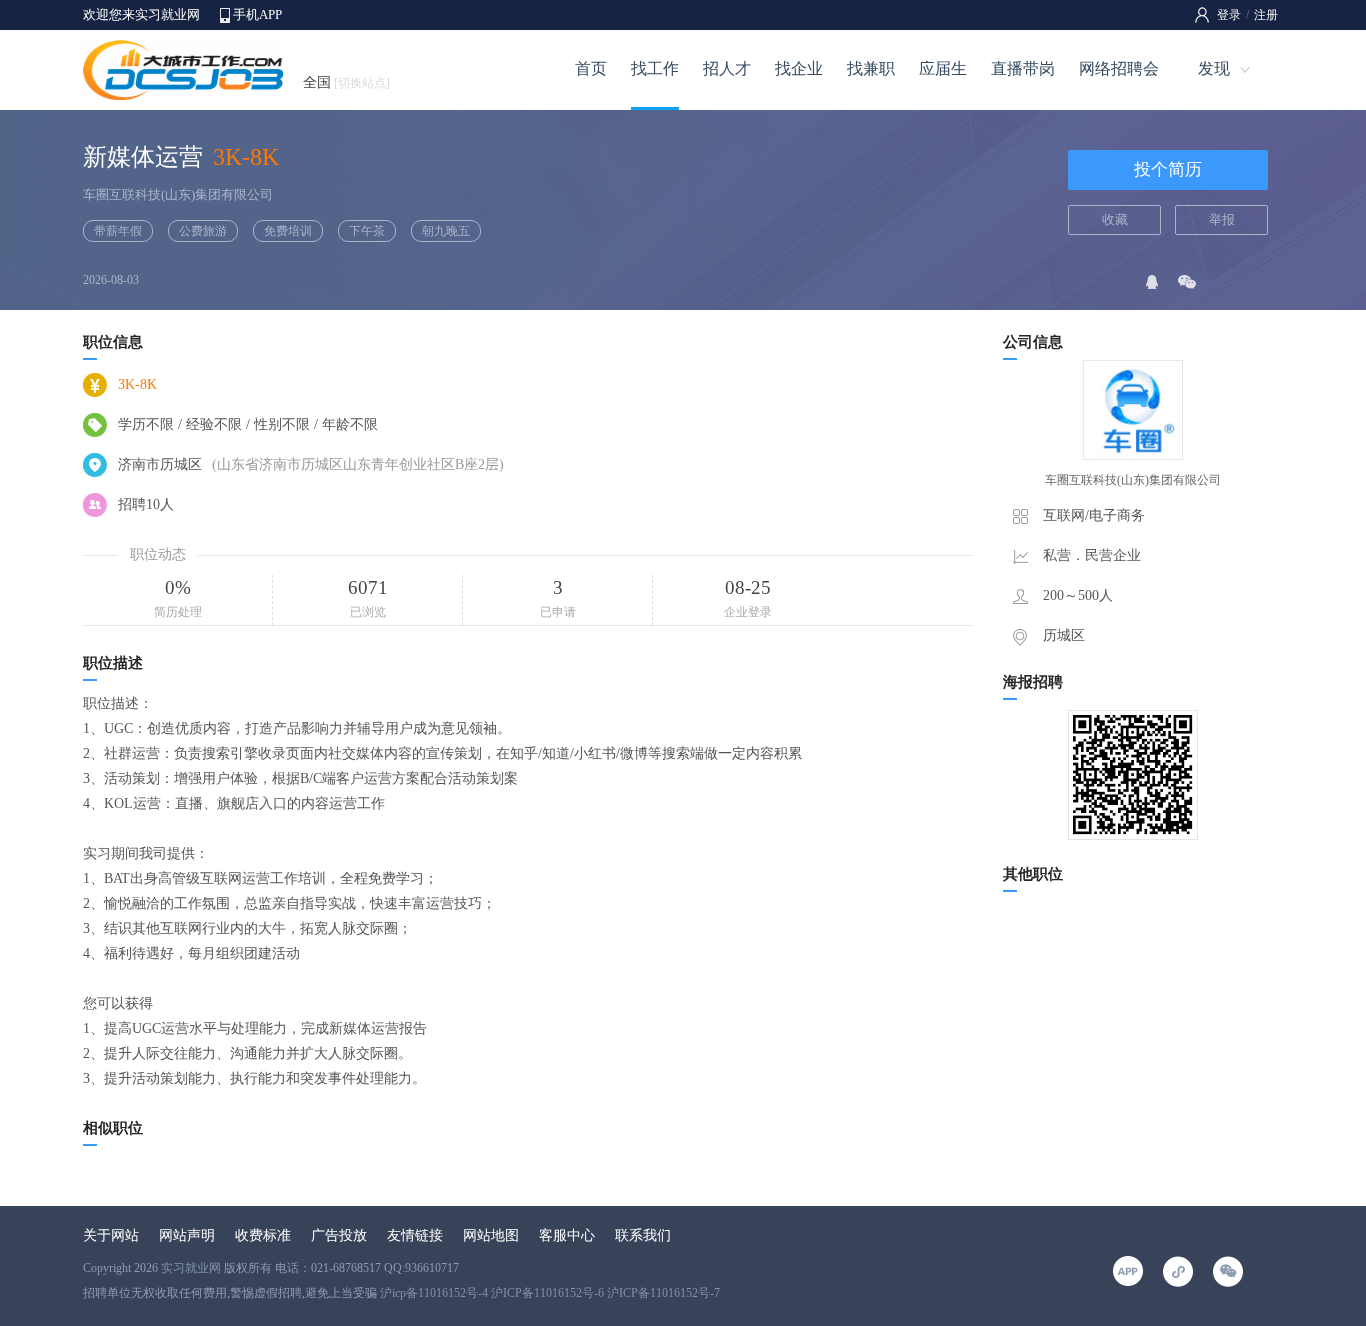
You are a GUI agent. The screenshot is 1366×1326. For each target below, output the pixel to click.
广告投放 (339, 1235)
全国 (346, 82)
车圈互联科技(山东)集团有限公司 (178, 194)
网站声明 (187, 1235)
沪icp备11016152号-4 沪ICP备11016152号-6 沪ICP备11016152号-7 (550, 1293)
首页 (591, 68)
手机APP (257, 14)
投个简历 (1168, 169)
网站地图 (491, 1235)
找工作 (655, 68)
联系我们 (643, 1235)
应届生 (943, 68)
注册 (1266, 15)
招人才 (727, 68)
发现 (1214, 68)
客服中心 (567, 1235)
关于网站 (111, 1235)
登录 (1229, 15)
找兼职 (871, 68)
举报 (1222, 219)
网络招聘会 (1119, 68)
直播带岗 (1023, 68)
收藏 (1115, 219)
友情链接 (415, 1235)
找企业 (799, 68)
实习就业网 (191, 1268)
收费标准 (263, 1235)
